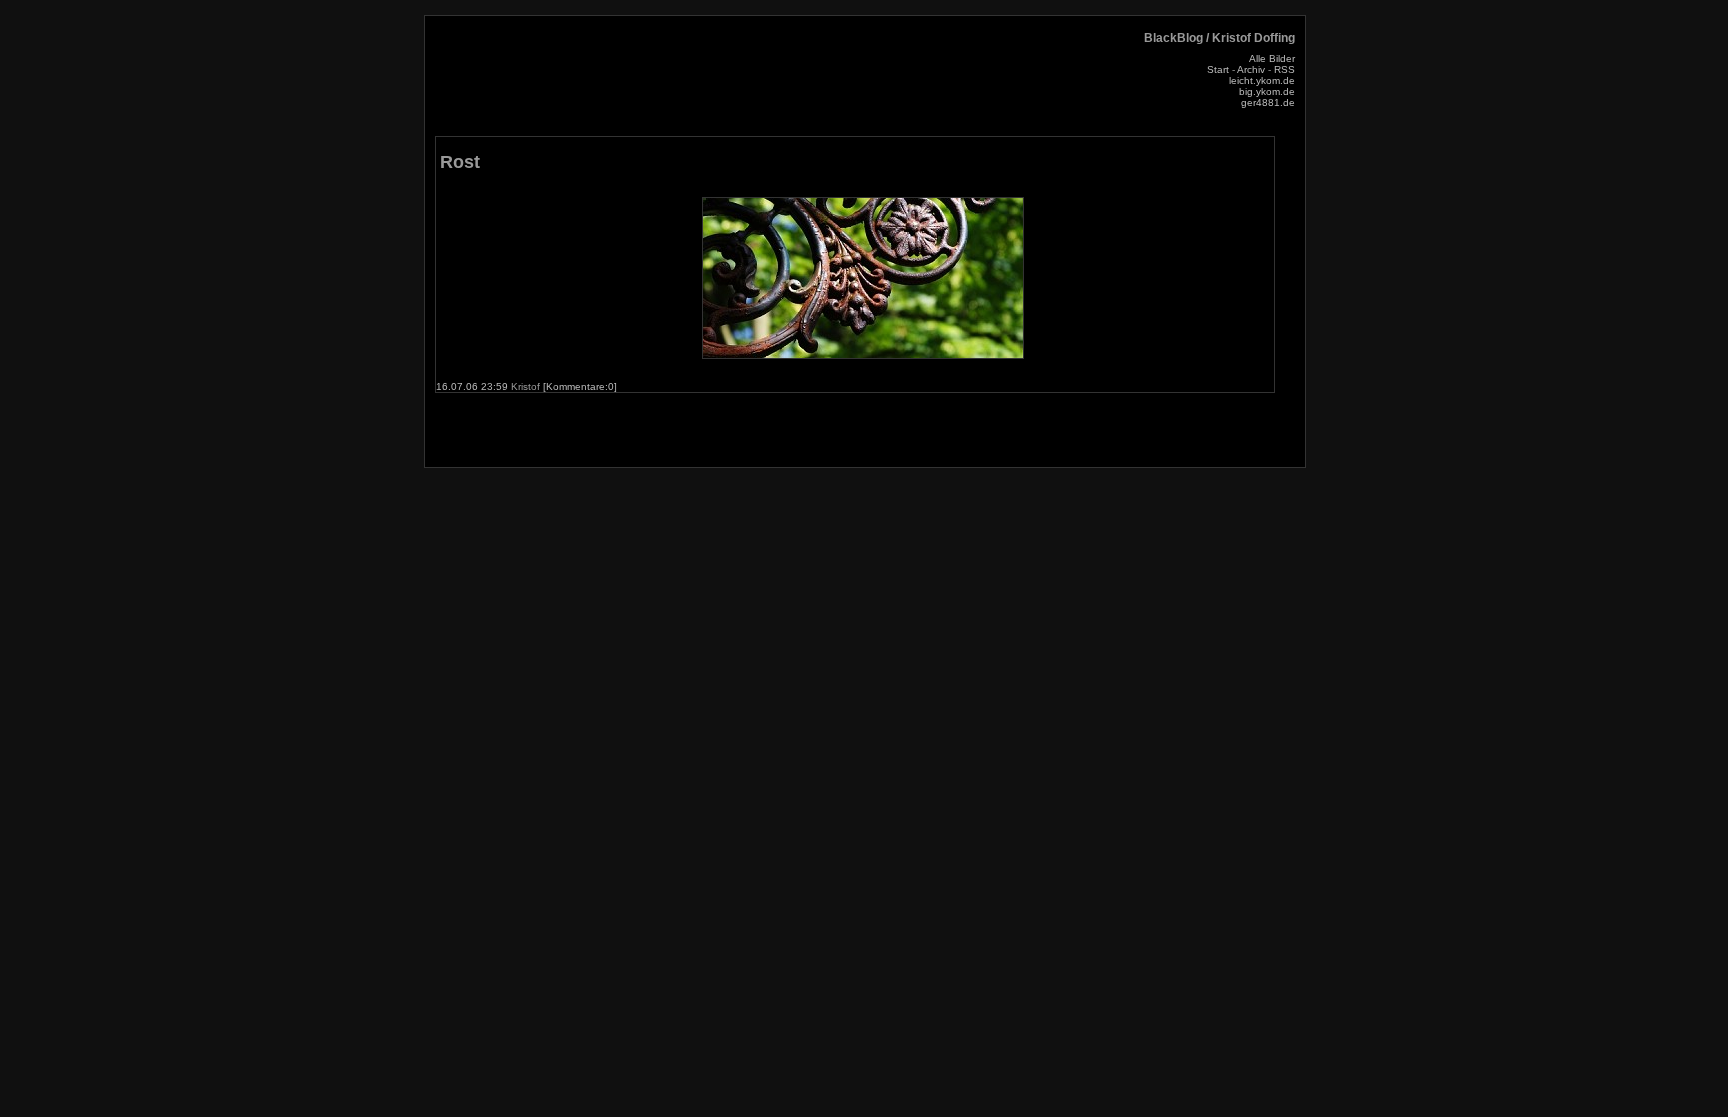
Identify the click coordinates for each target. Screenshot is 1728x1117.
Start (1218, 69)
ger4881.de (1268, 102)
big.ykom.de (1267, 91)
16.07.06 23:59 (473, 386)
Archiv (1251, 69)
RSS (1284, 69)
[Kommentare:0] (580, 386)
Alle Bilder (1272, 58)
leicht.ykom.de (1262, 80)
